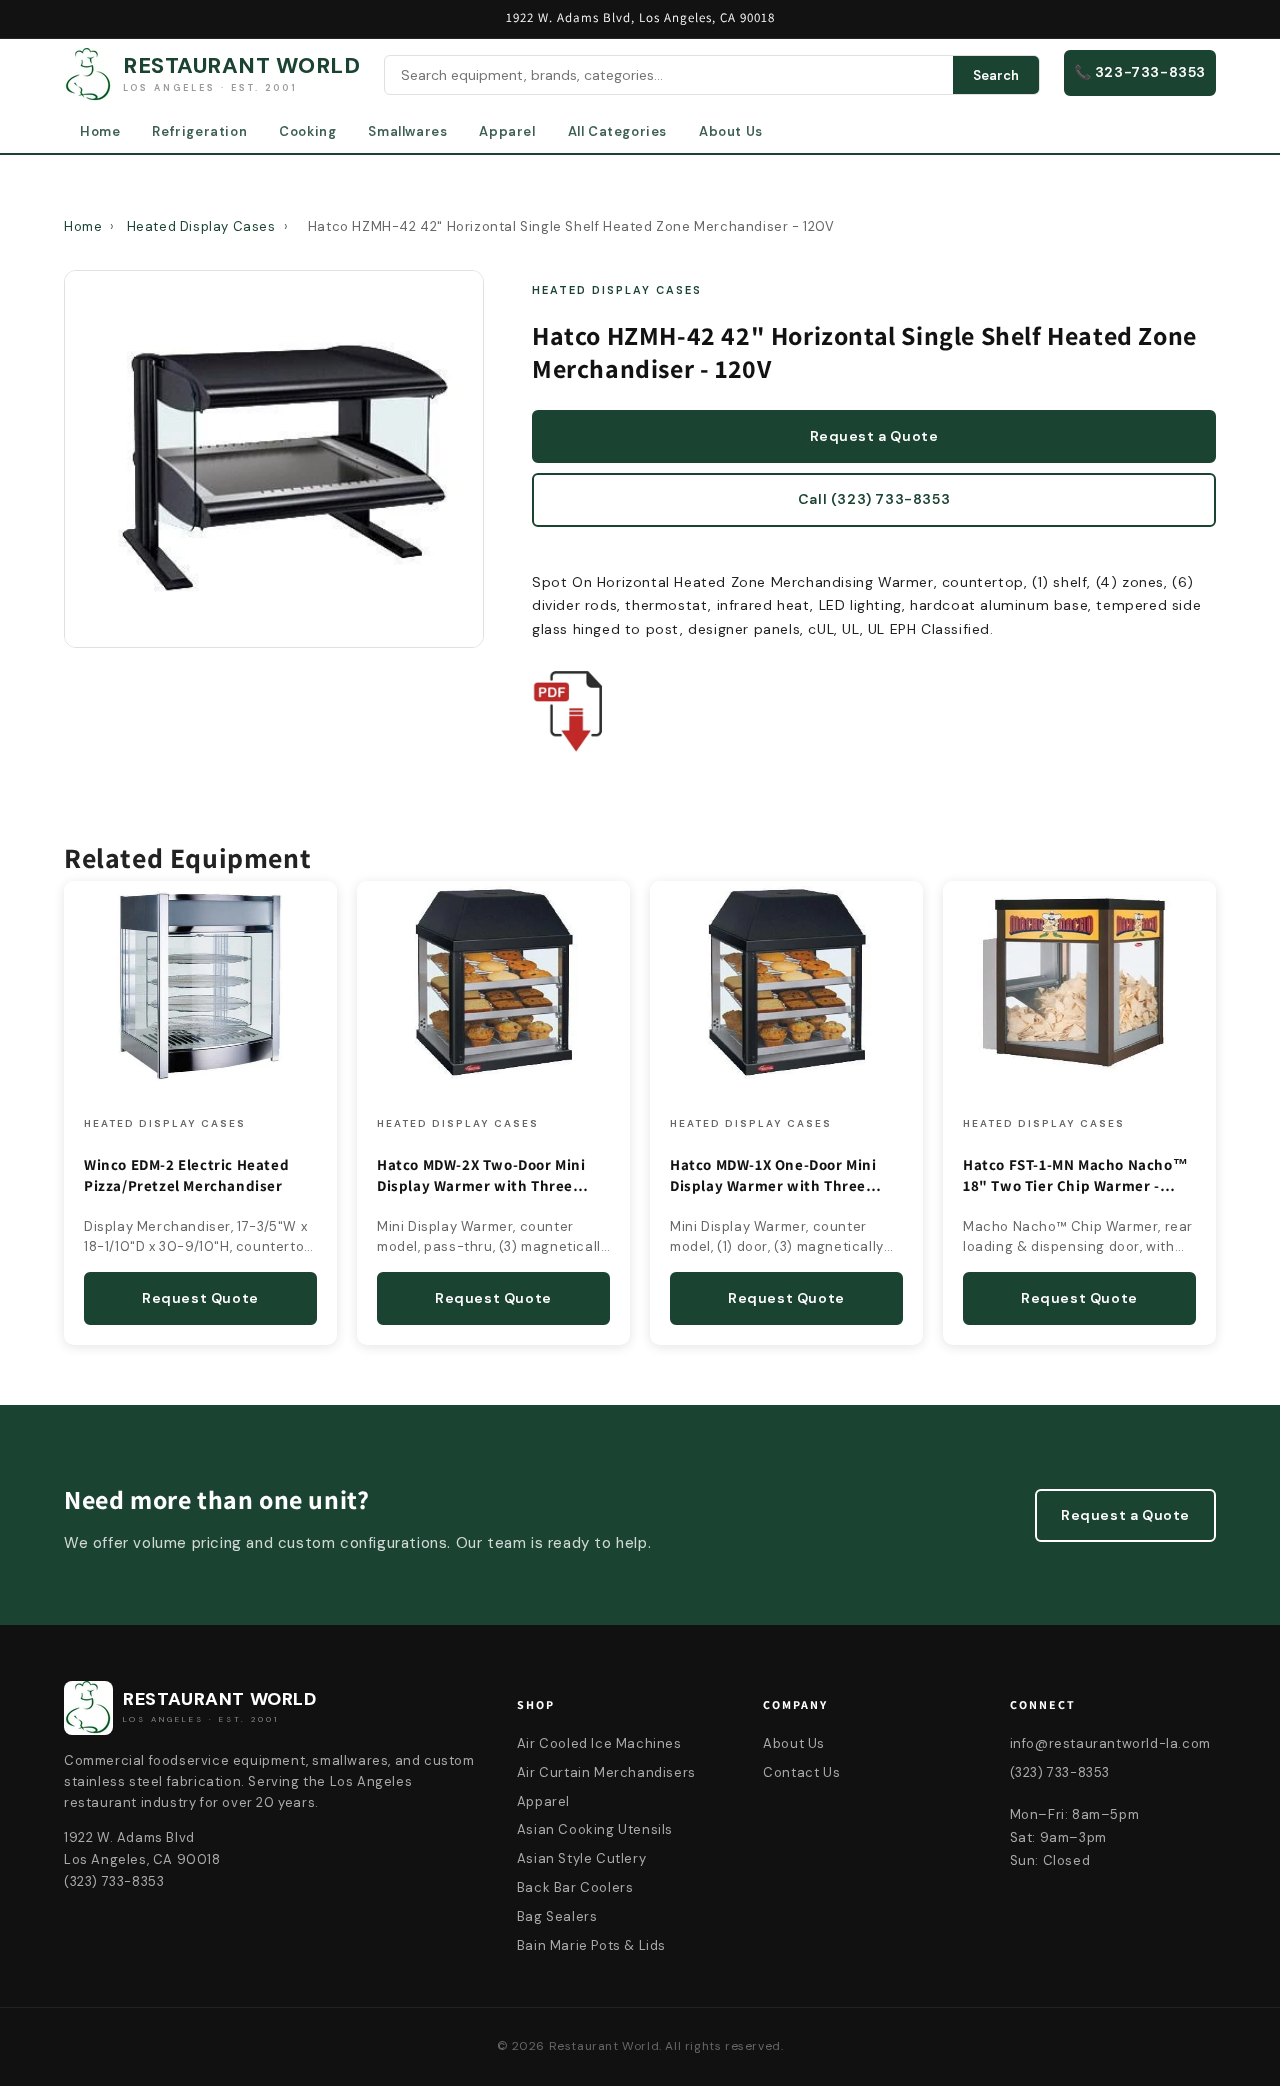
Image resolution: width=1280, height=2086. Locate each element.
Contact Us (801, 1772)
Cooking (307, 131)
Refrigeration (199, 131)
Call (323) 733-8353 (874, 499)
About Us (731, 131)
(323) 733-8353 (1060, 1772)
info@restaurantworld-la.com (1110, 1743)
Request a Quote (874, 436)
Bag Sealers (557, 1916)
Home (100, 131)
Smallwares (407, 131)
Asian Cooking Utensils (595, 1829)
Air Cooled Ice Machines (599, 1743)
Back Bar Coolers (575, 1887)
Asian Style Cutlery (581, 1858)
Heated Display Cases (201, 226)
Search (996, 75)
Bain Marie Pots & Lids (591, 1945)
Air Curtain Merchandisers (606, 1772)
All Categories (617, 131)
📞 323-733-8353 (1140, 72)
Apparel (507, 131)
